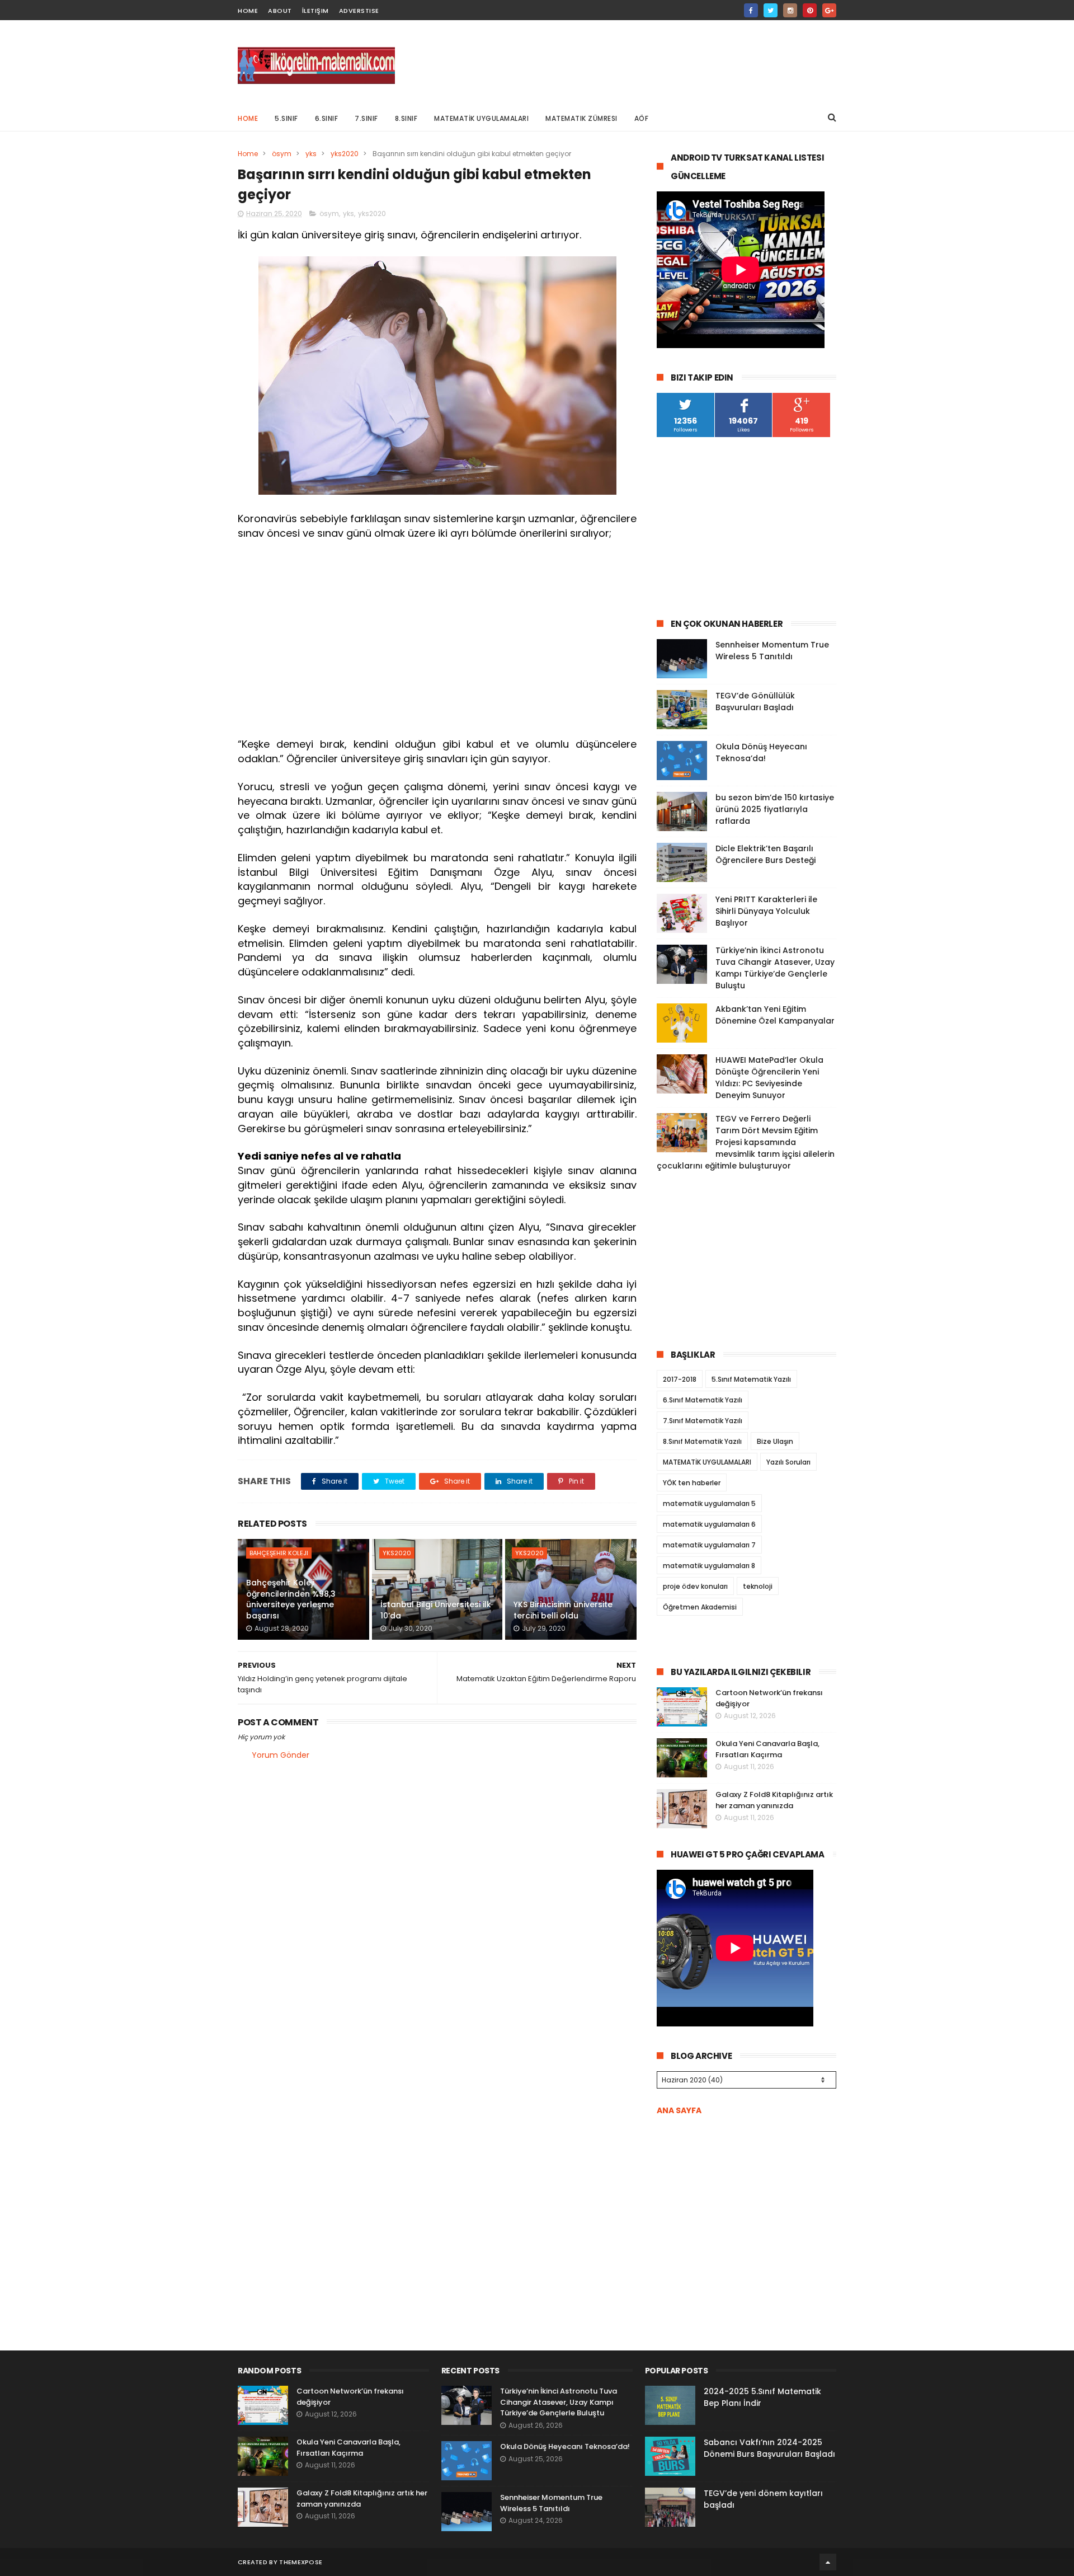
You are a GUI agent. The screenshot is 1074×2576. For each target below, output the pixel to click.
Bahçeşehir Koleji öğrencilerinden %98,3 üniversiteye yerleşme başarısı (291, 1599)
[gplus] (829, 10)
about (280, 11)
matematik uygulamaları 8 (709, 1566)
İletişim (315, 11)
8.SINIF (406, 118)
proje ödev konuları (695, 1586)
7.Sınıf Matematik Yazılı (703, 1421)
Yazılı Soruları (788, 1462)
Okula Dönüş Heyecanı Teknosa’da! (761, 752)
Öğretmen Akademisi (700, 1607)
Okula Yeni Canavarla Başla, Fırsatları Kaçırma (767, 1749)
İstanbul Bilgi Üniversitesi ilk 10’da (436, 1610)
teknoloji (758, 1586)
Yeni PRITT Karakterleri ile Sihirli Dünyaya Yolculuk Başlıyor (766, 911)
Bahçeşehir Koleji (279, 1553)
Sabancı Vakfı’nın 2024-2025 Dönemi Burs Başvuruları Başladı (769, 2448)
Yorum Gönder (281, 1755)
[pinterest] (810, 10)
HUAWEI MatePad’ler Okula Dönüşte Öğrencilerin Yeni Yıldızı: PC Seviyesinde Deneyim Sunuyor (769, 1078)
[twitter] (771, 10)
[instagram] (790, 10)
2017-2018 (680, 1379)
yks (311, 154)
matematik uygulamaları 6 (709, 1524)
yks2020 (345, 154)
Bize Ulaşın (775, 1441)
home (248, 11)
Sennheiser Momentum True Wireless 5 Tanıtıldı (772, 651)
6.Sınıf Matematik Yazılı (703, 1400)
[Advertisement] (633, 62)
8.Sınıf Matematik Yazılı (702, 1441)
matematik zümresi (581, 118)
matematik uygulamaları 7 (709, 1545)
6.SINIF (327, 118)
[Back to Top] (828, 2562)
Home (248, 118)
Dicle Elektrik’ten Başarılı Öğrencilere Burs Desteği (766, 854)
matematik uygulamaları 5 (709, 1503)
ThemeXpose (301, 2562)
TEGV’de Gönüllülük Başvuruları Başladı (755, 702)
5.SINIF (286, 118)
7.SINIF (366, 118)
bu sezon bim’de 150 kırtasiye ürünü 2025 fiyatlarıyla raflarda (775, 809)
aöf (642, 118)
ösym (282, 154)
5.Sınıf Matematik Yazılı (751, 1379)
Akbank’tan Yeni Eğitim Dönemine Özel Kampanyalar (775, 1015)
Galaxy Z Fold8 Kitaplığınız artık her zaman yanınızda (774, 1800)
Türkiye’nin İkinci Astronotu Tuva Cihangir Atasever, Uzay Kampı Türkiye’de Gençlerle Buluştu (775, 968)
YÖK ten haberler (692, 1483)
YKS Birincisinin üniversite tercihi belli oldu (563, 1610)
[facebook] (751, 10)
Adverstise (359, 11)
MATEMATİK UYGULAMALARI (481, 118)
